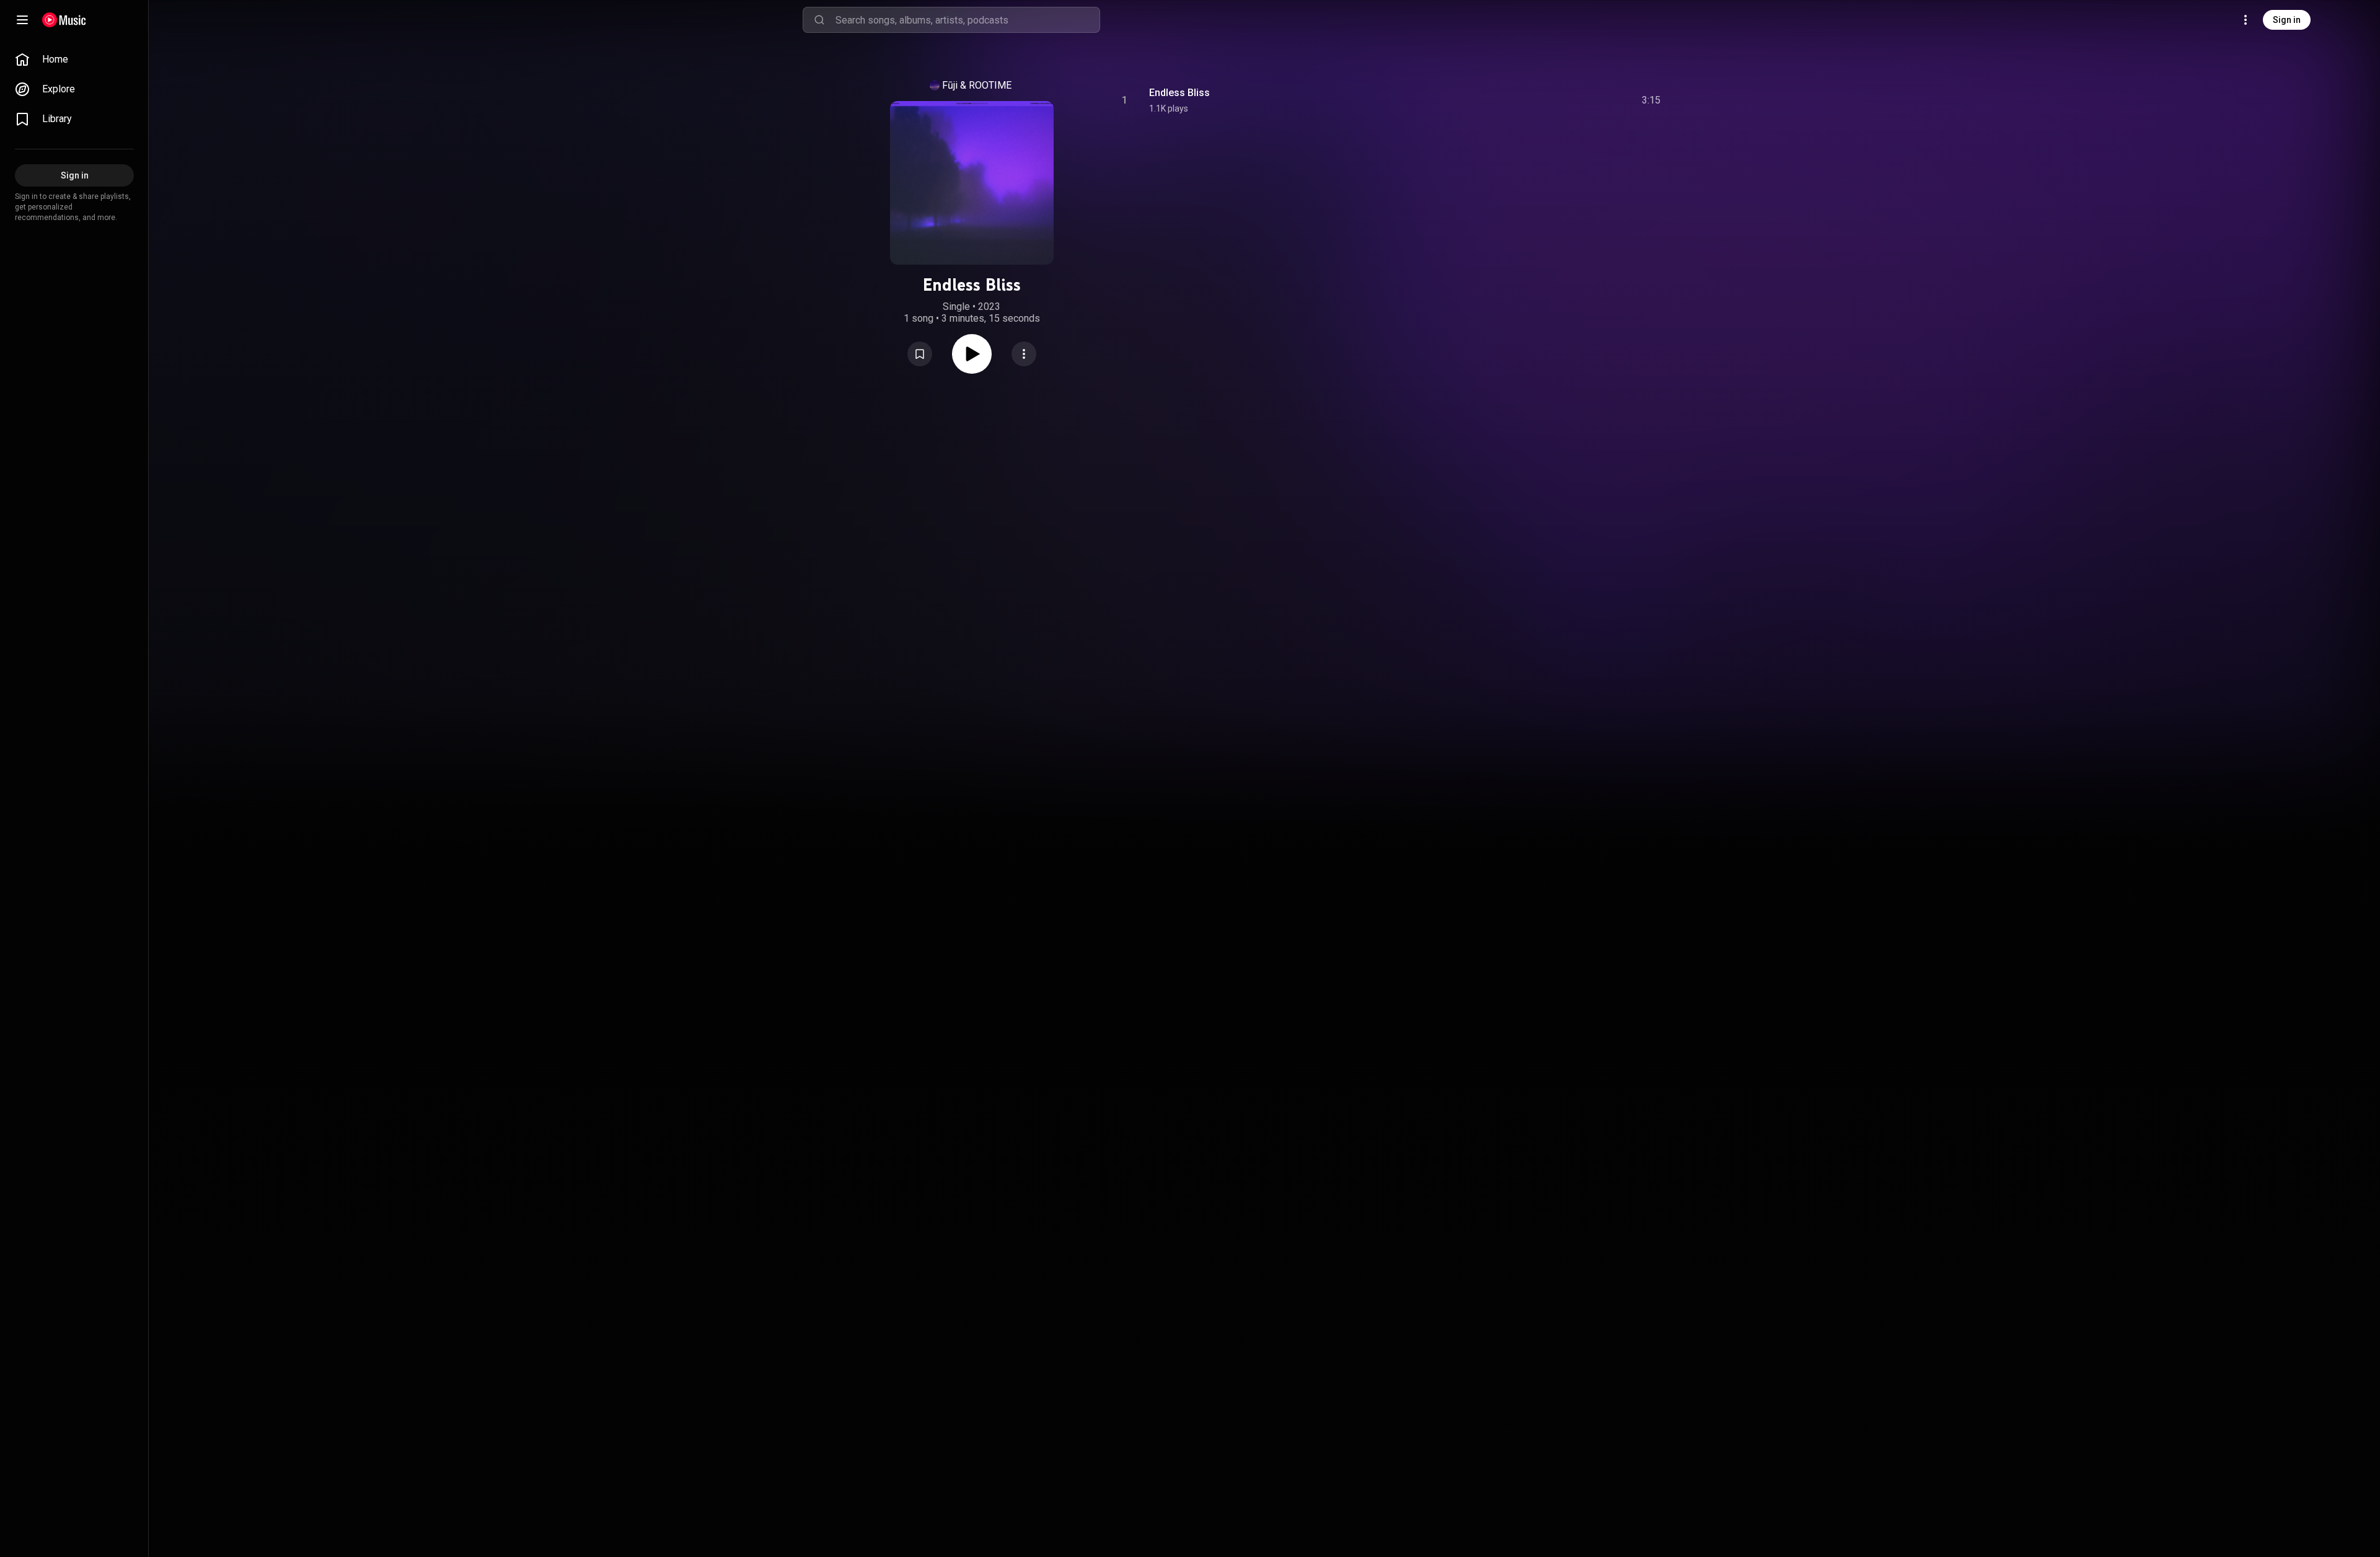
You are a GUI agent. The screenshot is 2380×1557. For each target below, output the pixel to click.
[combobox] (967, 20)
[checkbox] (1652, 100)
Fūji (950, 85)
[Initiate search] (819, 20)
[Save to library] (920, 354)
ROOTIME (990, 85)
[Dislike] (1581, 100)
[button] (920, 354)
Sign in (2287, 20)
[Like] (1558, 100)
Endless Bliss (1179, 93)
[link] (74, 60)
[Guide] (22, 20)
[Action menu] (1024, 354)
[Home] (64, 20)
